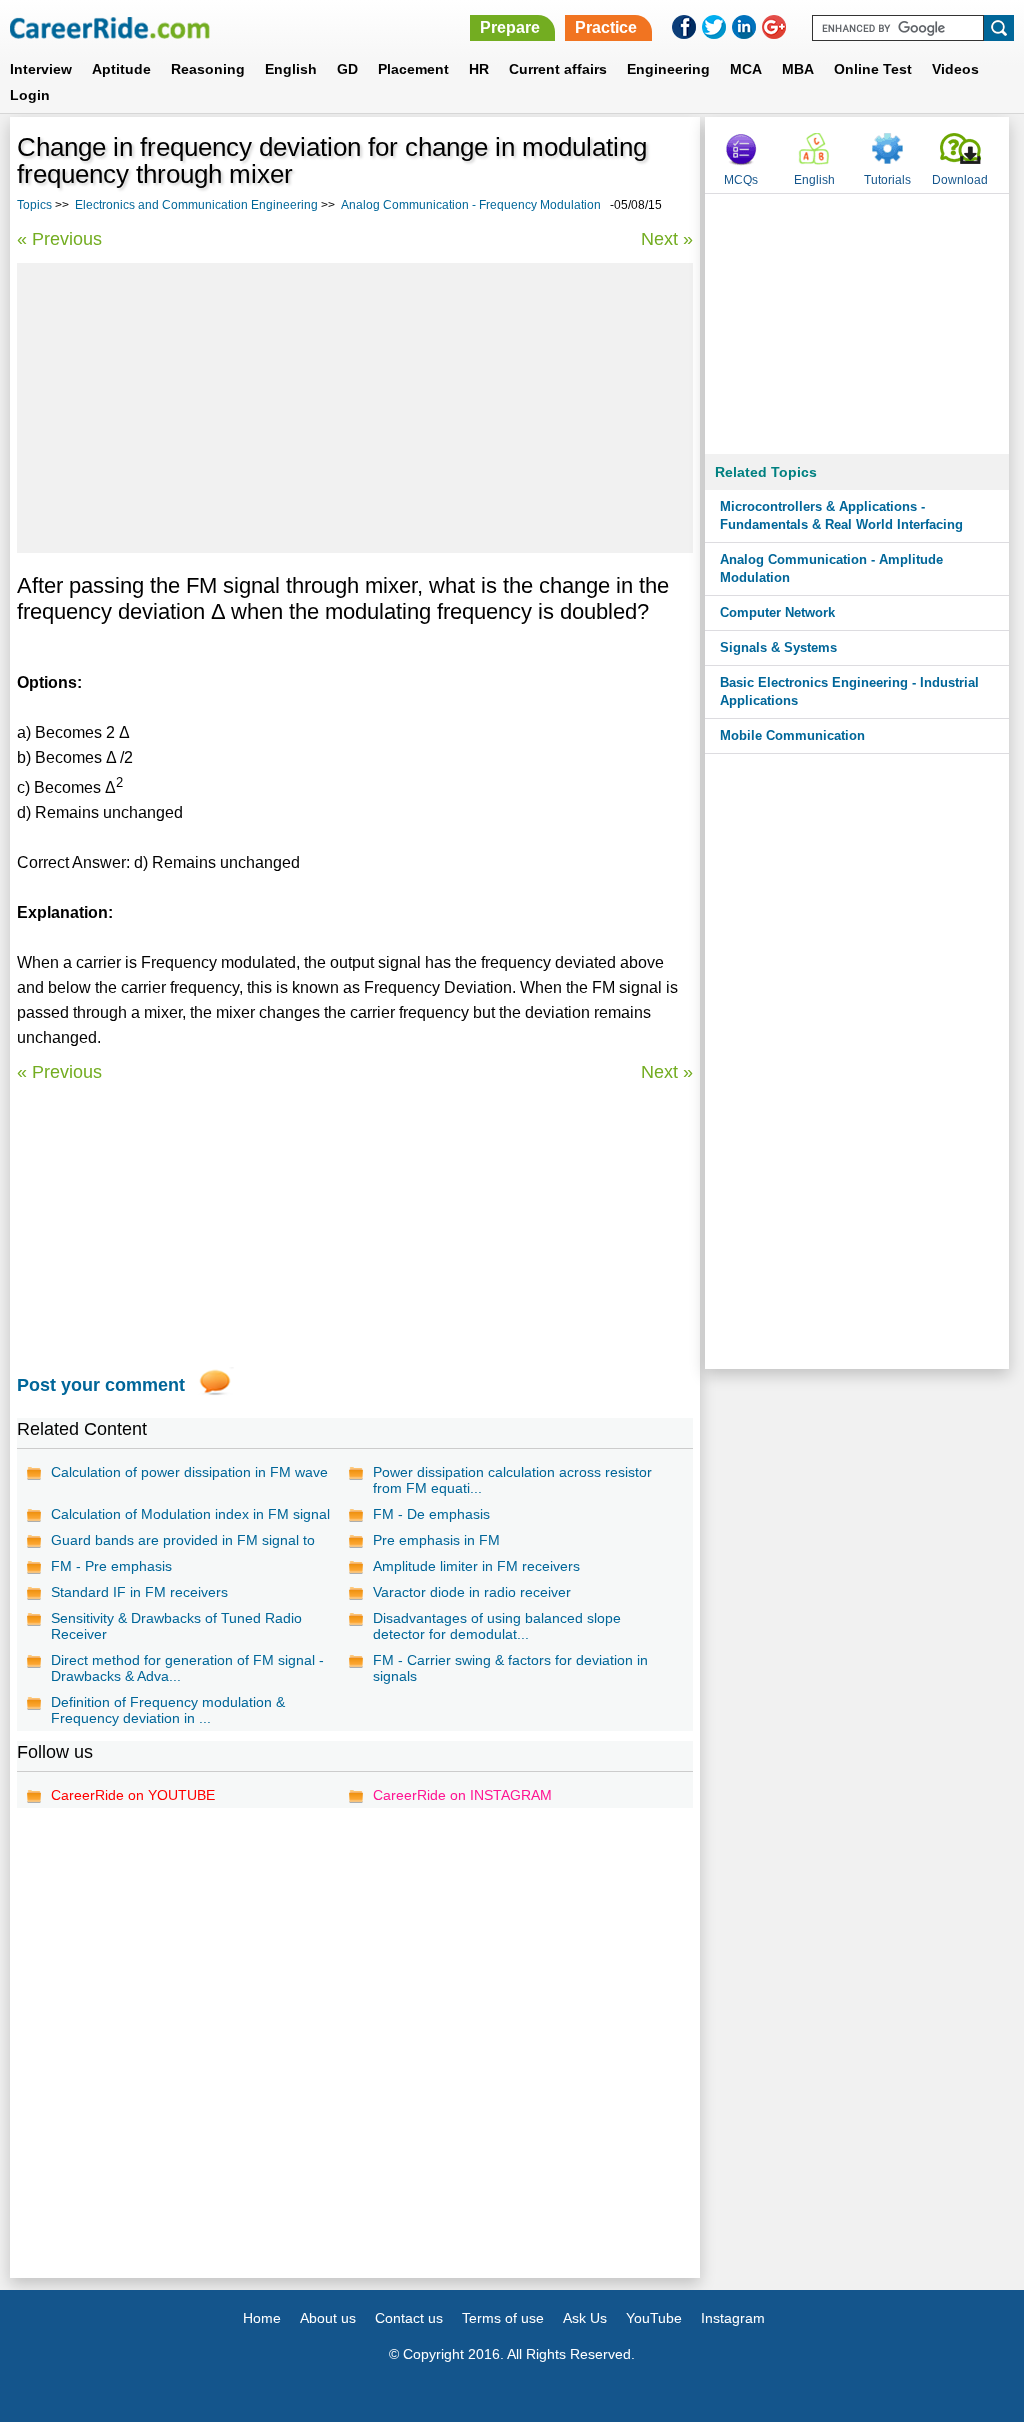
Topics (34, 205)
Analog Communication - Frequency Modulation (471, 205)
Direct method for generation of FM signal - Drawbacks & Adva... (187, 1668)
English (291, 69)
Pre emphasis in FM (436, 1540)
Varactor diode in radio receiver (472, 1592)
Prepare (510, 27)
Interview (41, 69)
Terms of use (503, 2318)
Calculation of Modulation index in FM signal (190, 1514)
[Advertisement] (355, 408)
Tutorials (887, 180)
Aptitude (121, 69)
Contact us (409, 2318)
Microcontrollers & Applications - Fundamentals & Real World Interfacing (841, 515)
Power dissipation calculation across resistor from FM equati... (512, 1480)
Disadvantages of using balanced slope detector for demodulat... (497, 1626)
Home (262, 2318)
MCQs (741, 180)
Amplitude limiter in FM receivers (476, 1566)
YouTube (654, 2318)
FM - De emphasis (431, 1514)
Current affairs (558, 69)
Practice (606, 27)
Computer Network (777, 612)
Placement (413, 69)
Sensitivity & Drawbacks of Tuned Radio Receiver (176, 1626)
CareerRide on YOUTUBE (133, 1795)
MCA (746, 69)
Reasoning (208, 69)
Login (30, 95)
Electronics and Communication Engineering (196, 205)
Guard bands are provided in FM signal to (183, 1540)
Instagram (733, 2318)
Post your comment (101, 1385)
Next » (667, 239)
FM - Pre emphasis (111, 1566)
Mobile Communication (792, 735)
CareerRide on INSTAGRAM (462, 1795)
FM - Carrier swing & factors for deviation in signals (510, 1668)
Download (960, 180)
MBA (798, 69)
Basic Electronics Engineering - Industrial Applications (849, 691)
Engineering (668, 69)
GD (347, 69)
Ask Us (585, 2318)
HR (479, 69)
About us (328, 2318)
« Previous (59, 239)
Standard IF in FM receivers (139, 1592)
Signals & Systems (778, 647)
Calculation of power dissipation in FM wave (189, 1472)
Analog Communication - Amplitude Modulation (831, 568)
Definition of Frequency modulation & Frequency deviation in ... (168, 1710)
